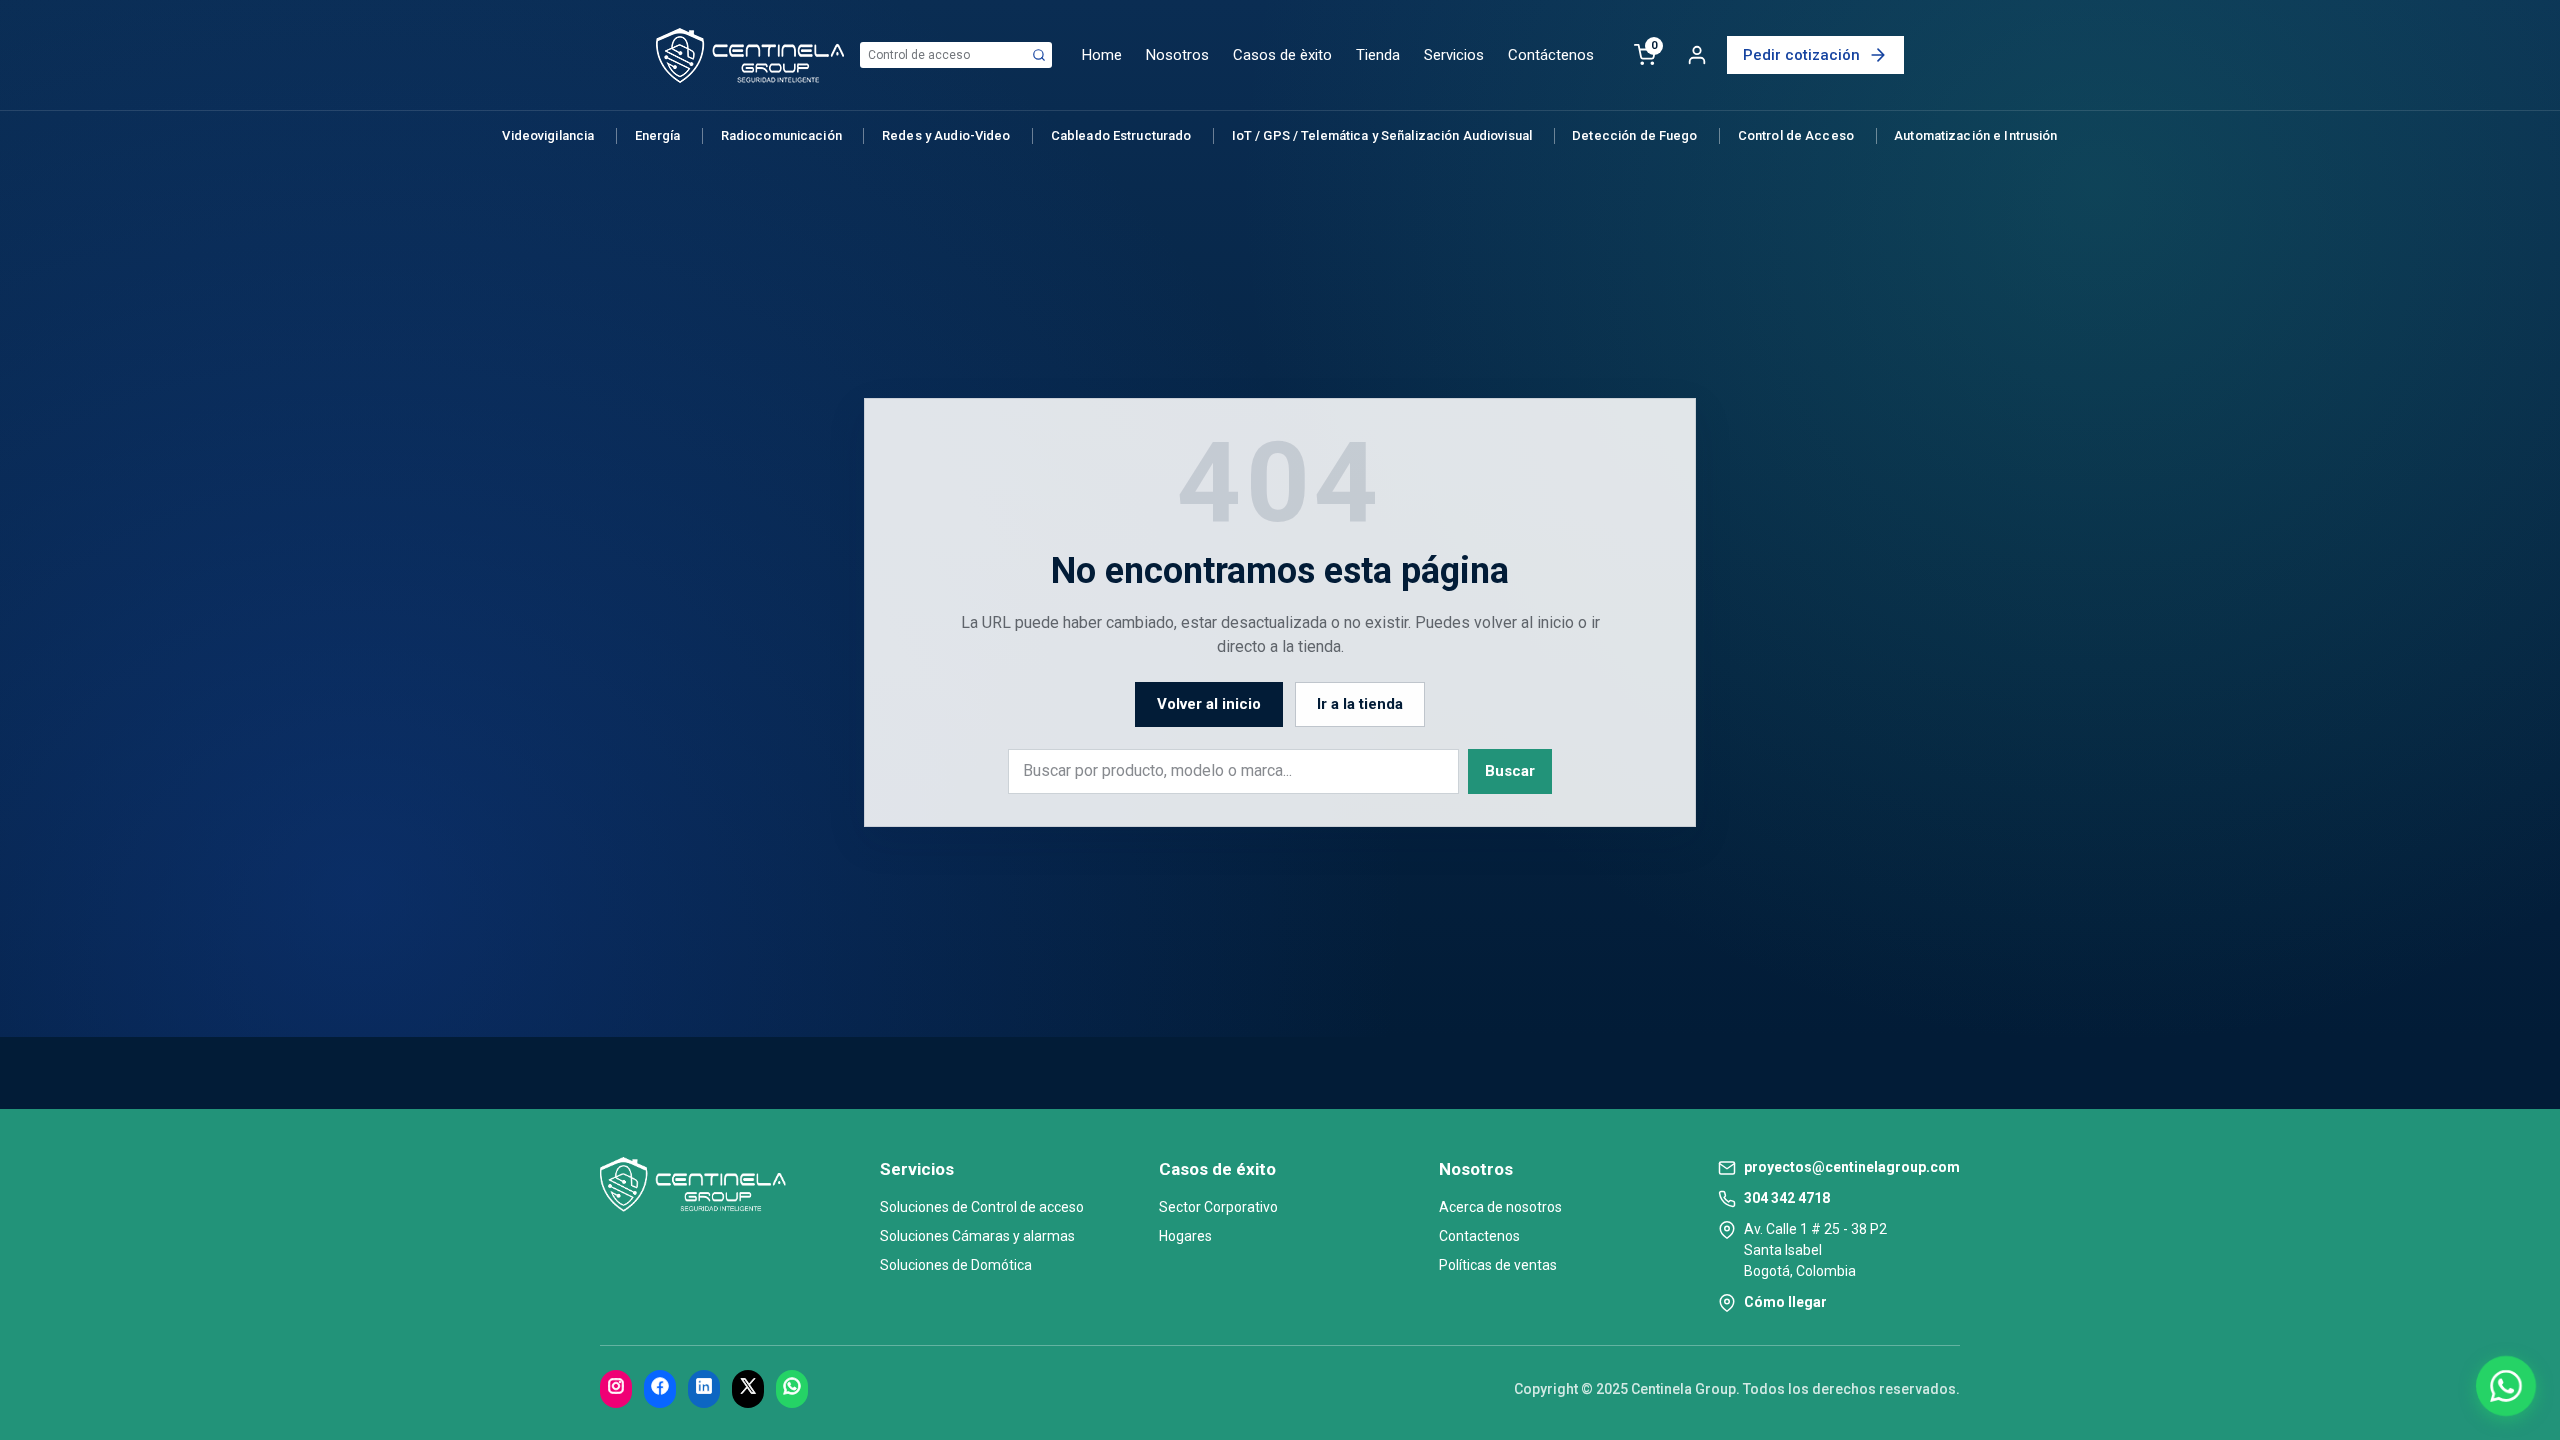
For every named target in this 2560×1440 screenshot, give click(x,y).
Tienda (1378, 55)
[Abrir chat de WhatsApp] (2506, 1386)
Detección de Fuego (1634, 135)
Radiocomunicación (781, 135)
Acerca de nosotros (1500, 1207)
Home (1102, 55)
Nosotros (1177, 55)
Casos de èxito (1282, 55)
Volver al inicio (1209, 704)
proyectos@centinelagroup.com (1852, 1167)
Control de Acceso (1796, 135)
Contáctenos (1551, 55)
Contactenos (1479, 1236)
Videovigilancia (548, 135)
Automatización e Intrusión (1975, 135)
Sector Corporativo (1218, 1207)
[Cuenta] (1697, 55)
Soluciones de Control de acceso (982, 1207)
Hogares (1185, 1236)
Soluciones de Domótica (956, 1265)
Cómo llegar (1785, 1302)
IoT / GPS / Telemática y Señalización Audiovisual (1382, 135)
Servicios (1454, 55)
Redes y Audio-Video (946, 135)
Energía (658, 135)
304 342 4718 (1787, 1198)
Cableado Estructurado (1121, 135)
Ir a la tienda (1360, 704)
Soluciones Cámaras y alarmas (977, 1236)
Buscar (1510, 771)
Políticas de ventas (1498, 1265)
